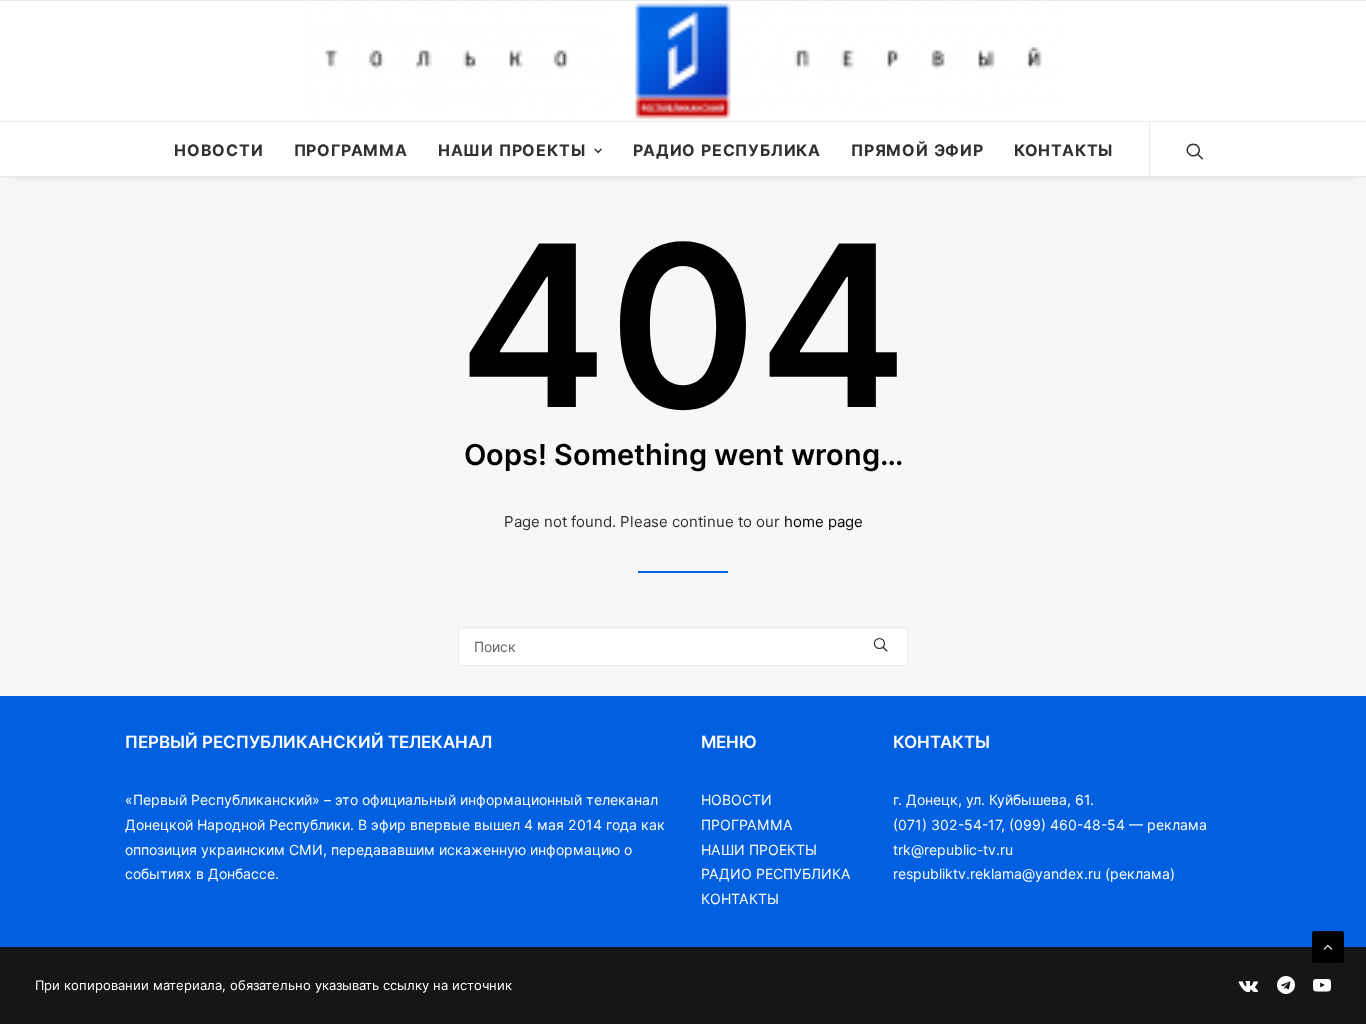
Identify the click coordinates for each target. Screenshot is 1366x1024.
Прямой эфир (917, 150)
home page (823, 521)
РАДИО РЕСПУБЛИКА (776, 873)
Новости (219, 150)
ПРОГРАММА (747, 824)
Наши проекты (512, 150)
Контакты (1063, 150)
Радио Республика (727, 150)
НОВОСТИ (736, 799)
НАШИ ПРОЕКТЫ (759, 849)
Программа (351, 150)
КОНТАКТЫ (740, 898)
